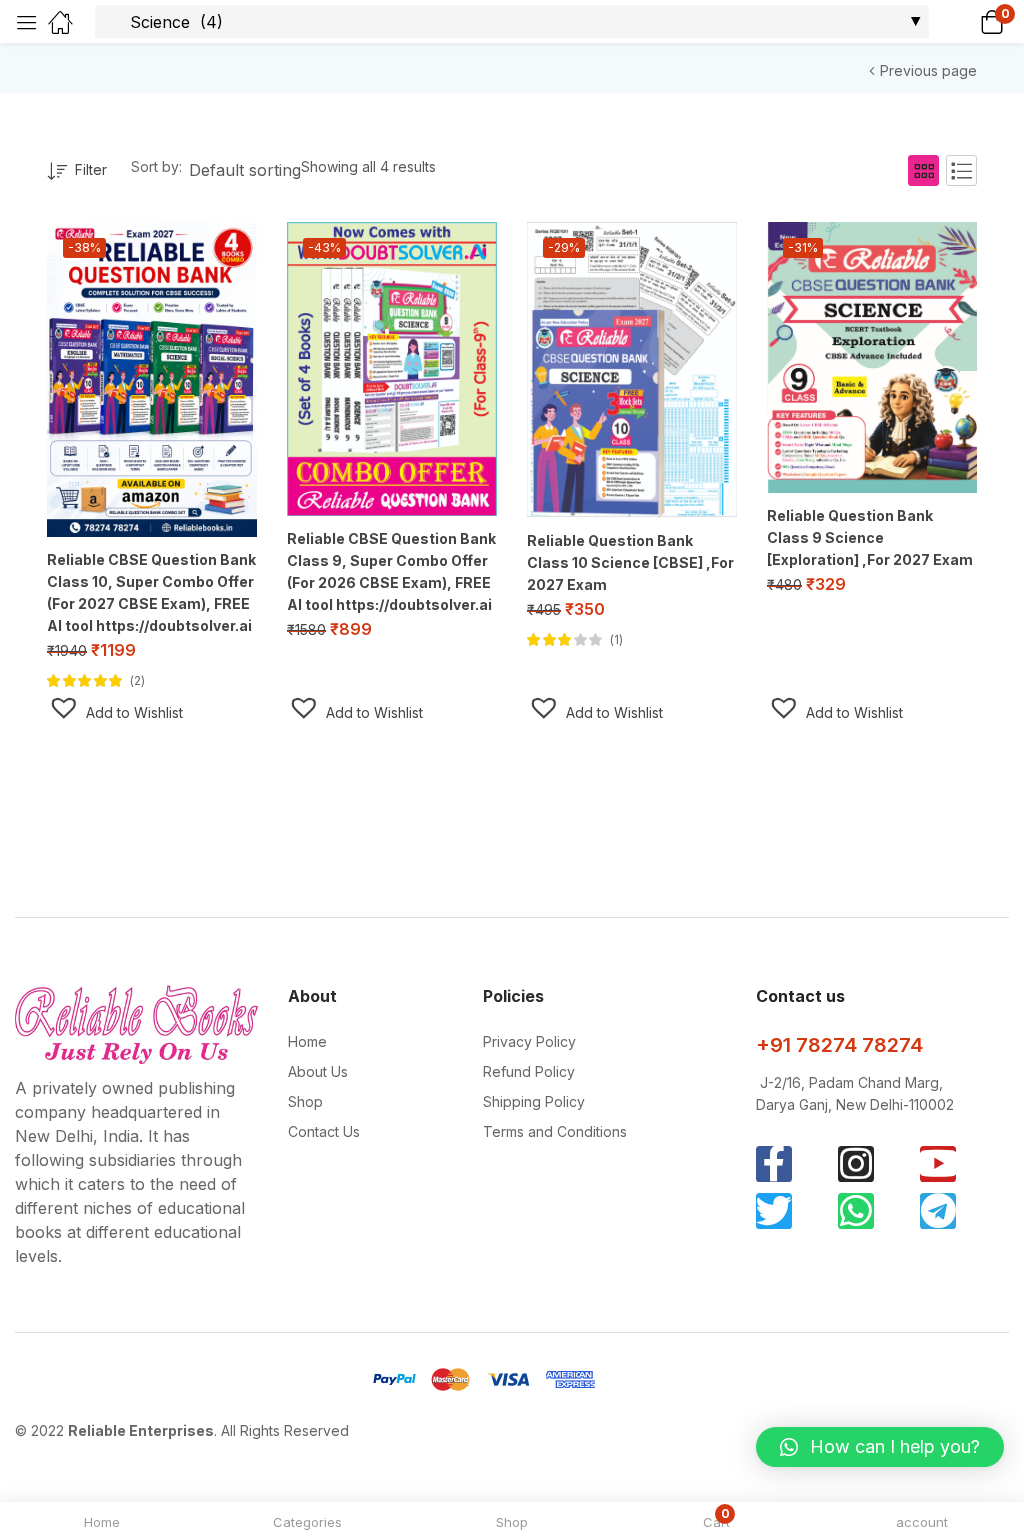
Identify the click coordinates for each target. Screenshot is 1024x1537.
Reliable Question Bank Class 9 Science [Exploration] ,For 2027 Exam (870, 537)
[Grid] (923, 170)
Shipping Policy (534, 1101)
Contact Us (324, 1131)
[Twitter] (774, 1211)
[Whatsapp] (856, 1211)
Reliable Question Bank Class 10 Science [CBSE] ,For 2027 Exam (630, 562)
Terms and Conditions (555, 1131)
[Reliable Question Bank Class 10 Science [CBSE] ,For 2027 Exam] (632, 370)
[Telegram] (938, 1211)
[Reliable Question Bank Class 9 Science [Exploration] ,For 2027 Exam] (872, 357)
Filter (91, 169)
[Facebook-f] (774, 1164)
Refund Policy (529, 1071)
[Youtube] (938, 1164)
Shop (305, 1101)
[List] (961, 170)
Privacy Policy (529, 1041)
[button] (966, 21)
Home (307, 1041)
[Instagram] (856, 1164)
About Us (318, 1071)
